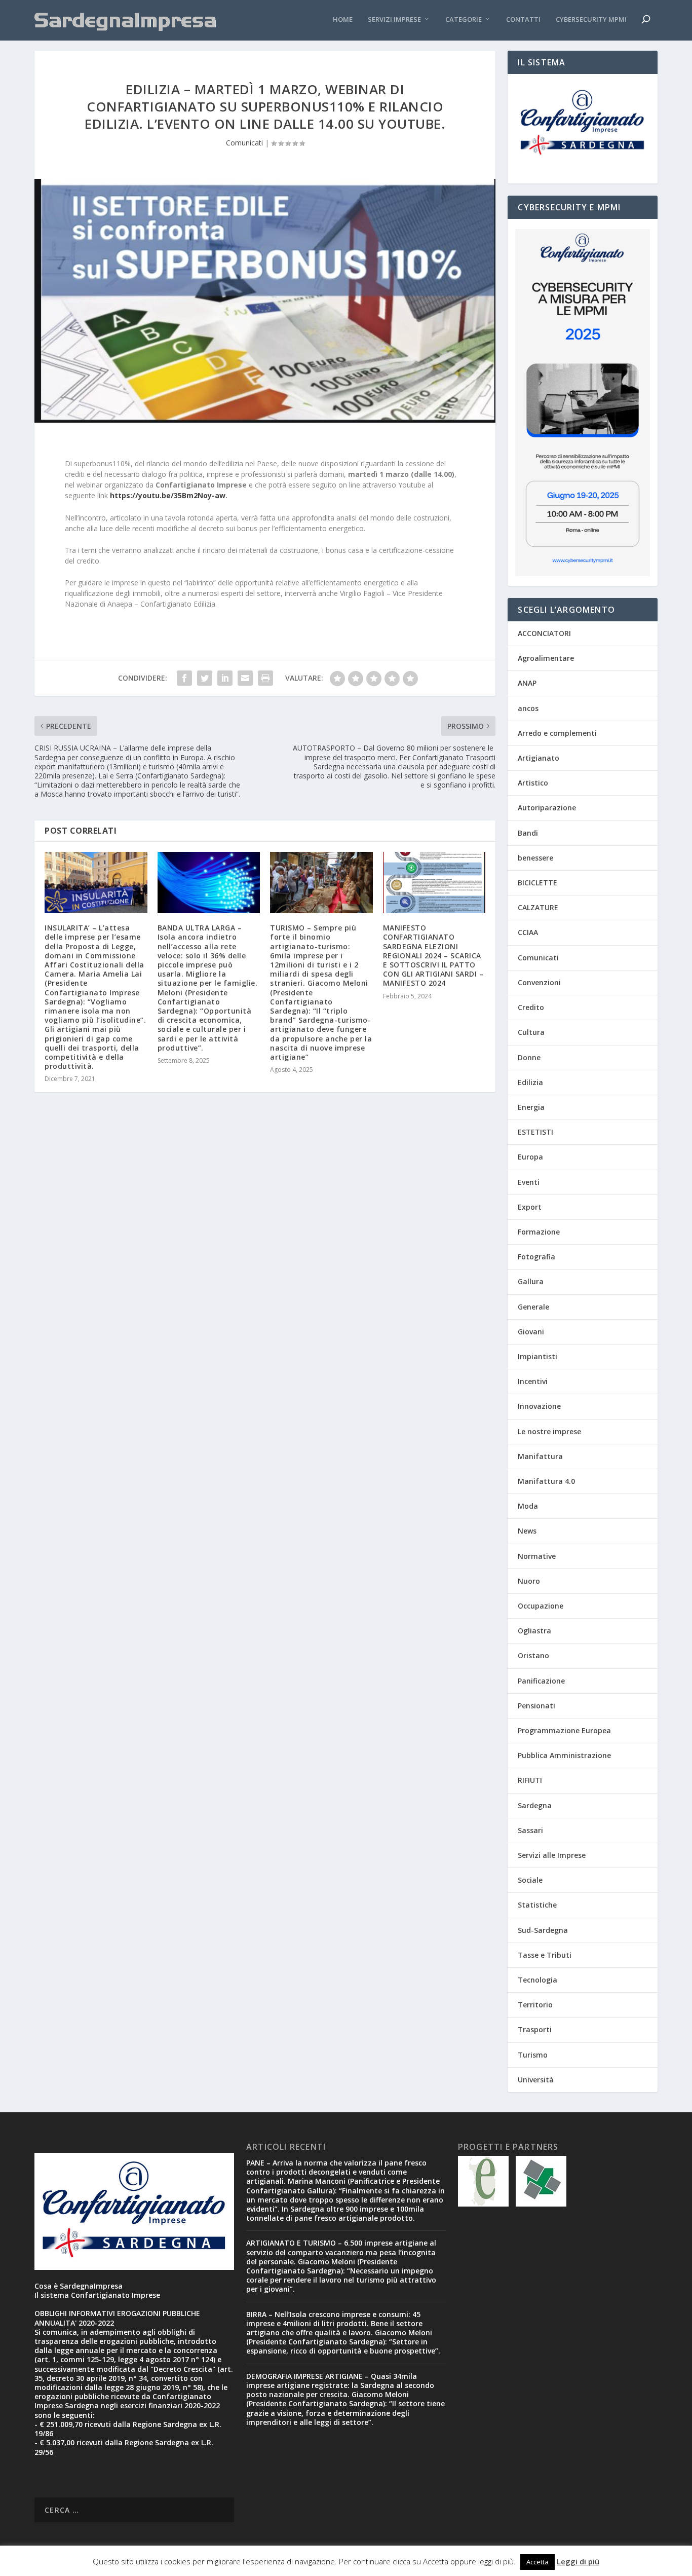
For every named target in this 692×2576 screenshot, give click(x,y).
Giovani (531, 1332)
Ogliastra (534, 1631)
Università (536, 2080)
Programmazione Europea (564, 1730)
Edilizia (530, 1082)
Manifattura (540, 1456)
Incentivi (533, 1381)
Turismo (533, 2055)
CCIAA (528, 932)
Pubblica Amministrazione (564, 1755)
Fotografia (536, 1257)
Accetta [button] (537, 2562)
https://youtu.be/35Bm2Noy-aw (168, 495)
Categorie (464, 20)
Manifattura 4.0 (546, 1481)
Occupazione (541, 1606)
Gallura (531, 1281)
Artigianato (539, 758)
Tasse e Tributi (545, 1955)
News (527, 1531)
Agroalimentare (546, 658)
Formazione (539, 1232)
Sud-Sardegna (543, 1930)
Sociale (530, 1880)
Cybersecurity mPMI (591, 20)
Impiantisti (537, 1356)
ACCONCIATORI (544, 633)
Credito (531, 1007)
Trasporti (535, 2029)
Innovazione (539, 1406)
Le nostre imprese (549, 1431)
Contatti (523, 20)
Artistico (533, 783)
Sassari (530, 1830)
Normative (537, 1556)
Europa (530, 1157)
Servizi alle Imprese (552, 1855)
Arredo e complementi (557, 733)
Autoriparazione (547, 808)
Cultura (531, 1032)
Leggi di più (578, 2561)
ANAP (527, 683)
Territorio (535, 2005)
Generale (533, 1307)
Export (530, 1207)
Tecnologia (537, 1980)
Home (343, 20)
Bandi (528, 833)
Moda (528, 1506)
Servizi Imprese (394, 20)
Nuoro (529, 1581)
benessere (535, 858)
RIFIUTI (530, 1780)
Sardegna (535, 1805)
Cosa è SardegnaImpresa (79, 2286)
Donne (529, 1057)
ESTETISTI (535, 1132)
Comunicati (244, 143)
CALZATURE (538, 907)
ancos (528, 708)
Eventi (529, 1182)
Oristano (533, 1655)
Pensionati (536, 1706)
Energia (531, 1107)
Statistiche (537, 1905)
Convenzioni (539, 982)
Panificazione (541, 1681)
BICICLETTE (537, 883)
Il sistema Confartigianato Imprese (97, 2295)
